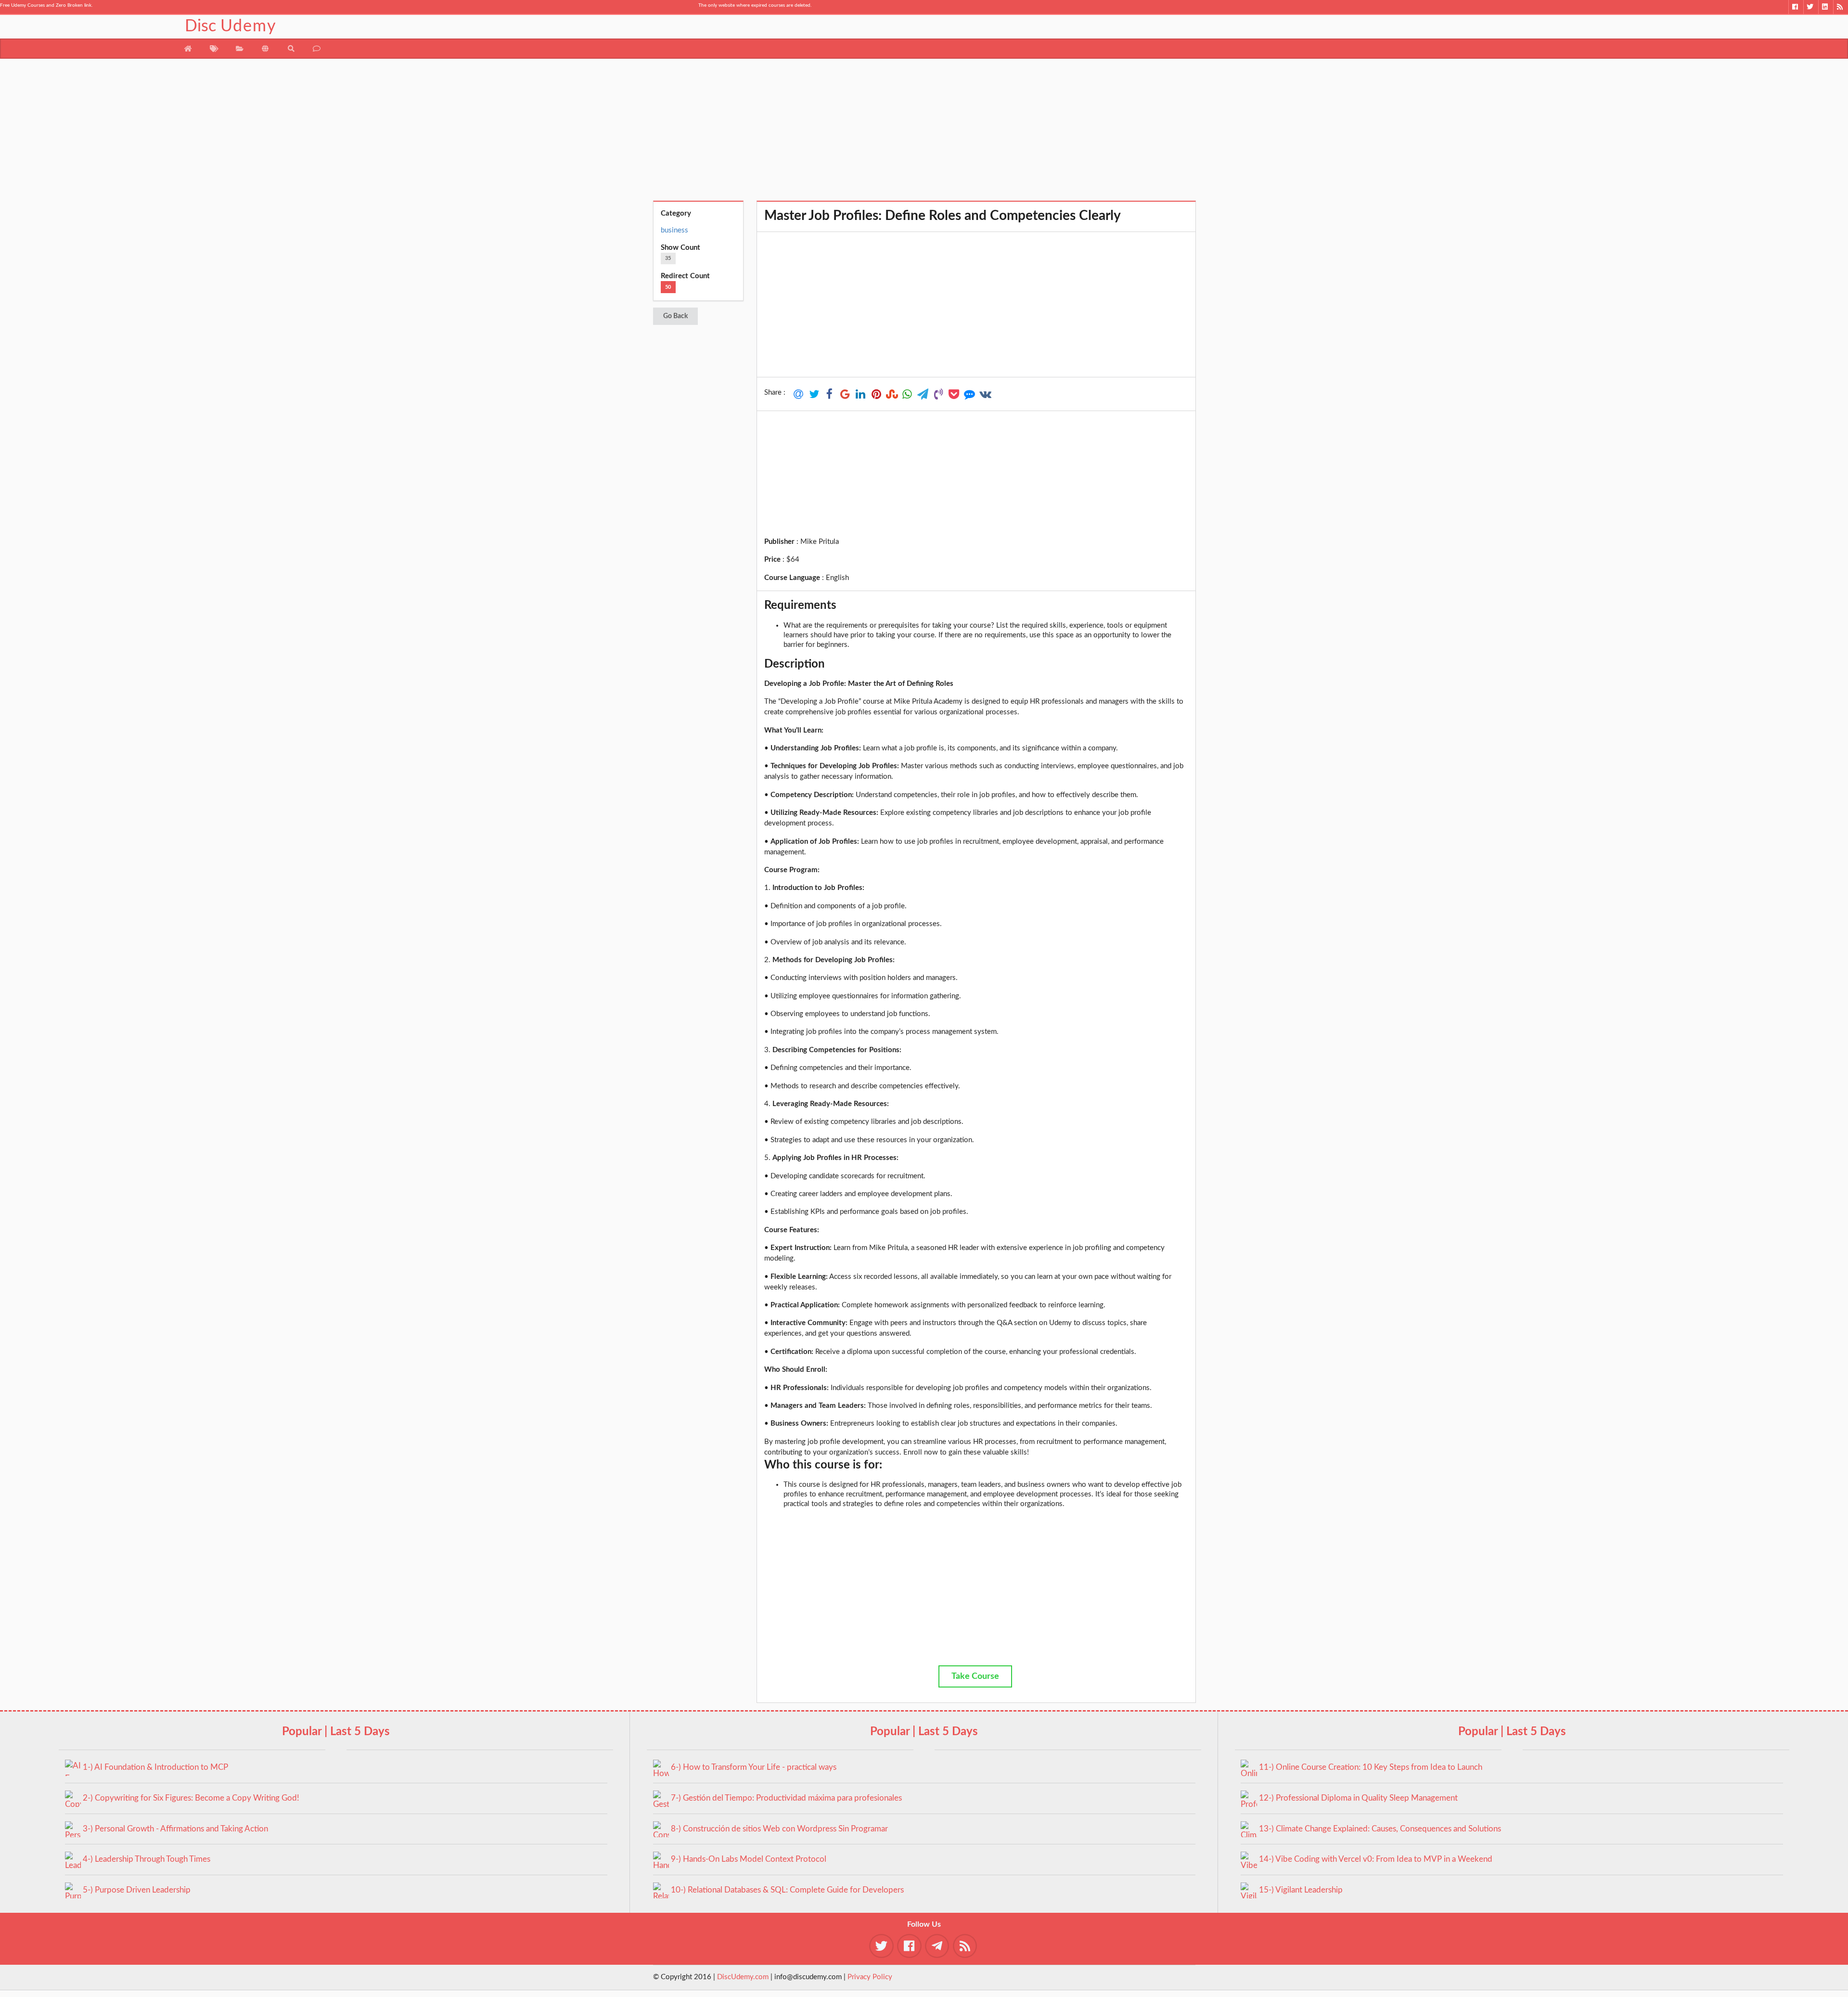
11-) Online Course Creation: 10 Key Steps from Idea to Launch (1371, 1767)
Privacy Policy (870, 1977)
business (674, 230)
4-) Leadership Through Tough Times (147, 1859)
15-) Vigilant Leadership (1301, 1890)
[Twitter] (1811, 7)
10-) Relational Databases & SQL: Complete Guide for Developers (787, 1890)
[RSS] (1841, 7)
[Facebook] (1796, 7)
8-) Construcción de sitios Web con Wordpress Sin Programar (779, 1829)
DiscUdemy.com (743, 1977)
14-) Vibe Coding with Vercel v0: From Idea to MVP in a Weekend (1376, 1859)
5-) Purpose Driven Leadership (137, 1890)
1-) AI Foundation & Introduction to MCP (155, 1767)
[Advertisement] (924, 133)
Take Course (975, 1676)
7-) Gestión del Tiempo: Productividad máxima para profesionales (786, 1798)
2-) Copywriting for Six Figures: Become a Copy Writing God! (191, 1798)
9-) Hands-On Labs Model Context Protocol (749, 1859)
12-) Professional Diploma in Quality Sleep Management (1358, 1798)
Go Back (675, 316)
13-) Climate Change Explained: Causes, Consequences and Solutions (1380, 1829)
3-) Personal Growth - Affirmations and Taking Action (175, 1829)
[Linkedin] (1826, 7)
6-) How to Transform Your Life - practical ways (754, 1767)
